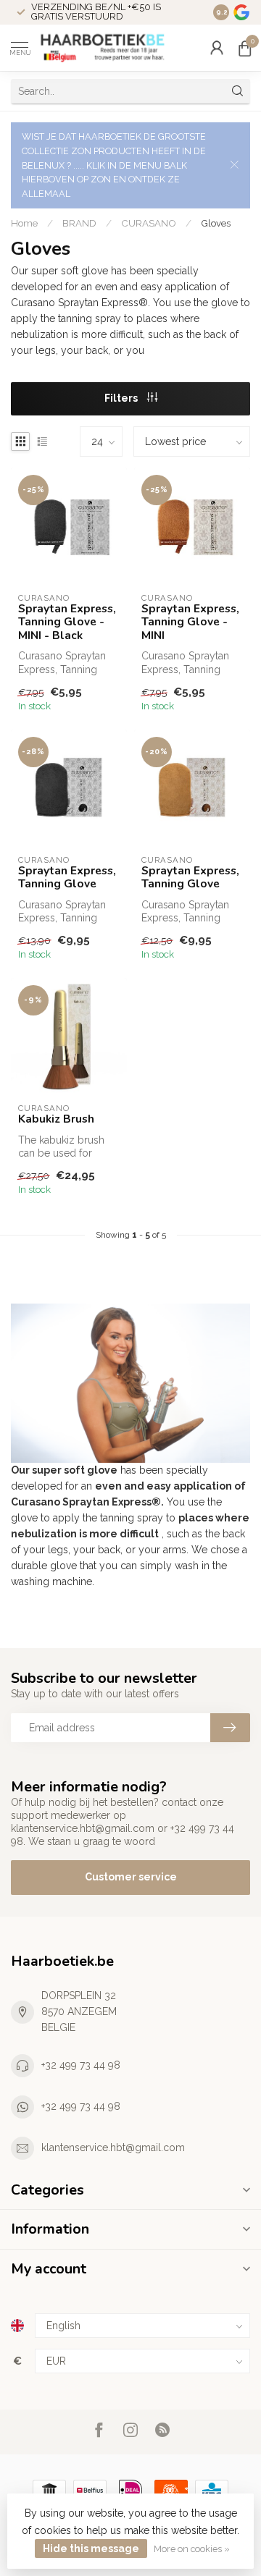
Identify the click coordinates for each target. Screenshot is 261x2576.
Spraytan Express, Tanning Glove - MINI (190, 622)
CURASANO (149, 223)
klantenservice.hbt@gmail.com (113, 2148)
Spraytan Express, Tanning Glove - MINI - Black (67, 622)
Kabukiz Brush (56, 1119)
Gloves (216, 223)
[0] (244, 48)
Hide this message (91, 2548)
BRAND (79, 223)
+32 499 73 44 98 (81, 2065)
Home (24, 223)
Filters (122, 398)
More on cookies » (192, 2549)
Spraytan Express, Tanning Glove (67, 878)
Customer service (131, 1877)
